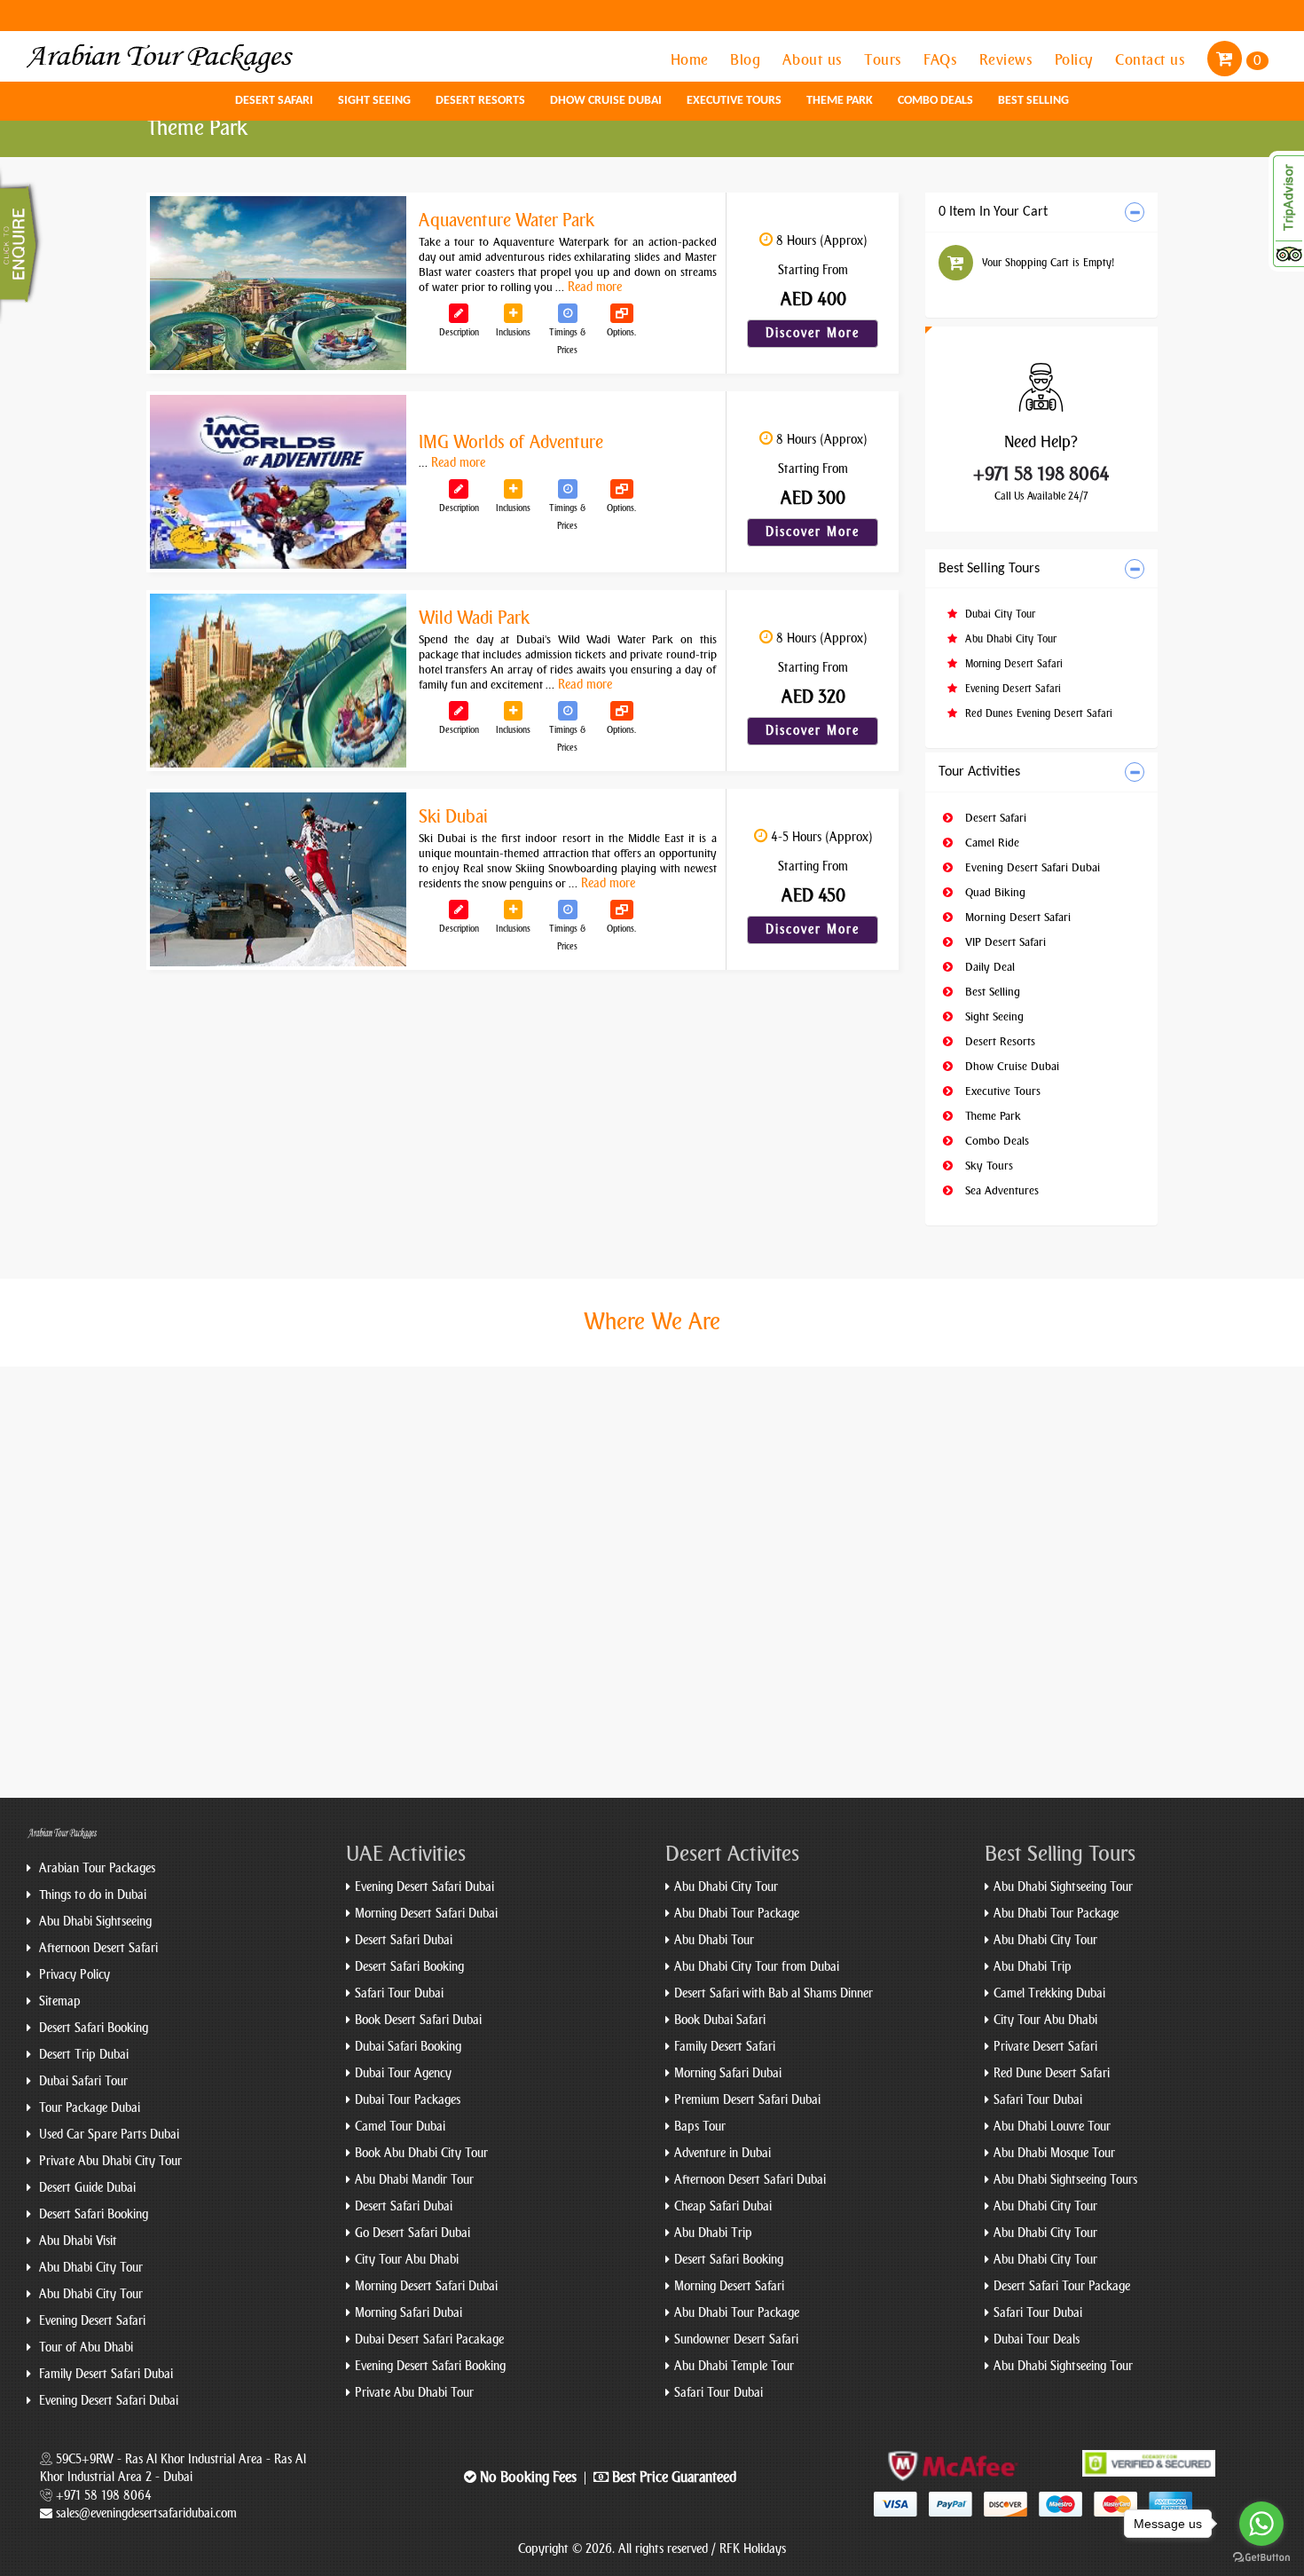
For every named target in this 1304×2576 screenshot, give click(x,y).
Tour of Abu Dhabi (84, 2348)
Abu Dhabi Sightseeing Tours (1065, 2180)
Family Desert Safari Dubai (104, 2374)
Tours (885, 59)
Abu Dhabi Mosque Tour (1054, 2153)
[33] (459, 910)
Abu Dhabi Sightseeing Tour (1063, 1887)
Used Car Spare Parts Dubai (107, 2135)
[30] (459, 313)
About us (815, 59)
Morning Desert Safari (1012, 664)
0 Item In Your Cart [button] (993, 212)
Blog (747, 59)
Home (692, 59)
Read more (593, 287)
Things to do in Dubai (91, 1895)
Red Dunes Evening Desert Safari (1037, 713)
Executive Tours (734, 101)
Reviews (1008, 59)
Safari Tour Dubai (399, 1993)
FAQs (943, 59)
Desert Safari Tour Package (1062, 2286)
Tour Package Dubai (88, 2108)
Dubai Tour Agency (403, 2073)
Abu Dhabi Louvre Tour (1052, 2127)
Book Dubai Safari (720, 2020)
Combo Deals (935, 101)
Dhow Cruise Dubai (606, 101)
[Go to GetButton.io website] (1261, 2558)
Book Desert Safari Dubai (418, 2020)
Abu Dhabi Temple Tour (734, 2366)
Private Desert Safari (1045, 2047)
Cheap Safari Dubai (723, 2206)
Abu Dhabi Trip (713, 2233)
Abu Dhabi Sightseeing (94, 1922)
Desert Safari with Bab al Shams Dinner (774, 1993)
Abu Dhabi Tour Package (737, 1914)
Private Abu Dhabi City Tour (109, 2161)
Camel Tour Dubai (400, 2127)
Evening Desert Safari (1011, 689)
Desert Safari (274, 101)
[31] (459, 489)
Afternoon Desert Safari (97, 1948)
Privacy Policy (73, 1975)
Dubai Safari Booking (408, 2047)
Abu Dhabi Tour (714, 1940)
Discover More (813, 333)
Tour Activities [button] (979, 772)
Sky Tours (987, 1166)
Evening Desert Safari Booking (430, 2366)
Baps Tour (700, 2127)
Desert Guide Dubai (86, 2188)
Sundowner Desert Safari (736, 2340)
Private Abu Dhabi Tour (414, 2393)
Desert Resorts (480, 101)
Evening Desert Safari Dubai (1031, 867)
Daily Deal (988, 967)
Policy (1076, 59)
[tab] (1042, 213)
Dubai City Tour (998, 614)
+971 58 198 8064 (1041, 474)
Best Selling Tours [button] (989, 569)
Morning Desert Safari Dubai (426, 1914)
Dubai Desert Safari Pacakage (429, 2340)
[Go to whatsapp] (1261, 2524)
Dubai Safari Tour (82, 2081)
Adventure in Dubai (723, 2153)
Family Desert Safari (725, 2047)
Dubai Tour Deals (1037, 2340)
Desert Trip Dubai (82, 2055)
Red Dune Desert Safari (1052, 2073)
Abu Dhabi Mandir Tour (414, 2180)
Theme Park (840, 101)
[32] (459, 711)
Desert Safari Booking (92, 2028)
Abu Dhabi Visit (76, 2241)
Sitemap (58, 2001)
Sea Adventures (1000, 1190)
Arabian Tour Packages (95, 1868)
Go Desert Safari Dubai (412, 2233)
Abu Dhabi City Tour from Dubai (757, 1967)
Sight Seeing (374, 101)
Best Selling (1033, 101)
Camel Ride (990, 843)
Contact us (1152, 59)
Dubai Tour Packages (408, 2100)
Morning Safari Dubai (408, 2313)
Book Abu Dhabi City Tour (421, 2153)
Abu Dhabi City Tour (1009, 639)
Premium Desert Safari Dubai (747, 2100)
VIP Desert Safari (1004, 942)
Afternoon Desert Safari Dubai (750, 2180)
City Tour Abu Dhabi (407, 2260)
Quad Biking (994, 892)
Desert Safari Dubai (404, 1940)
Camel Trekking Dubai (1049, 1993)
